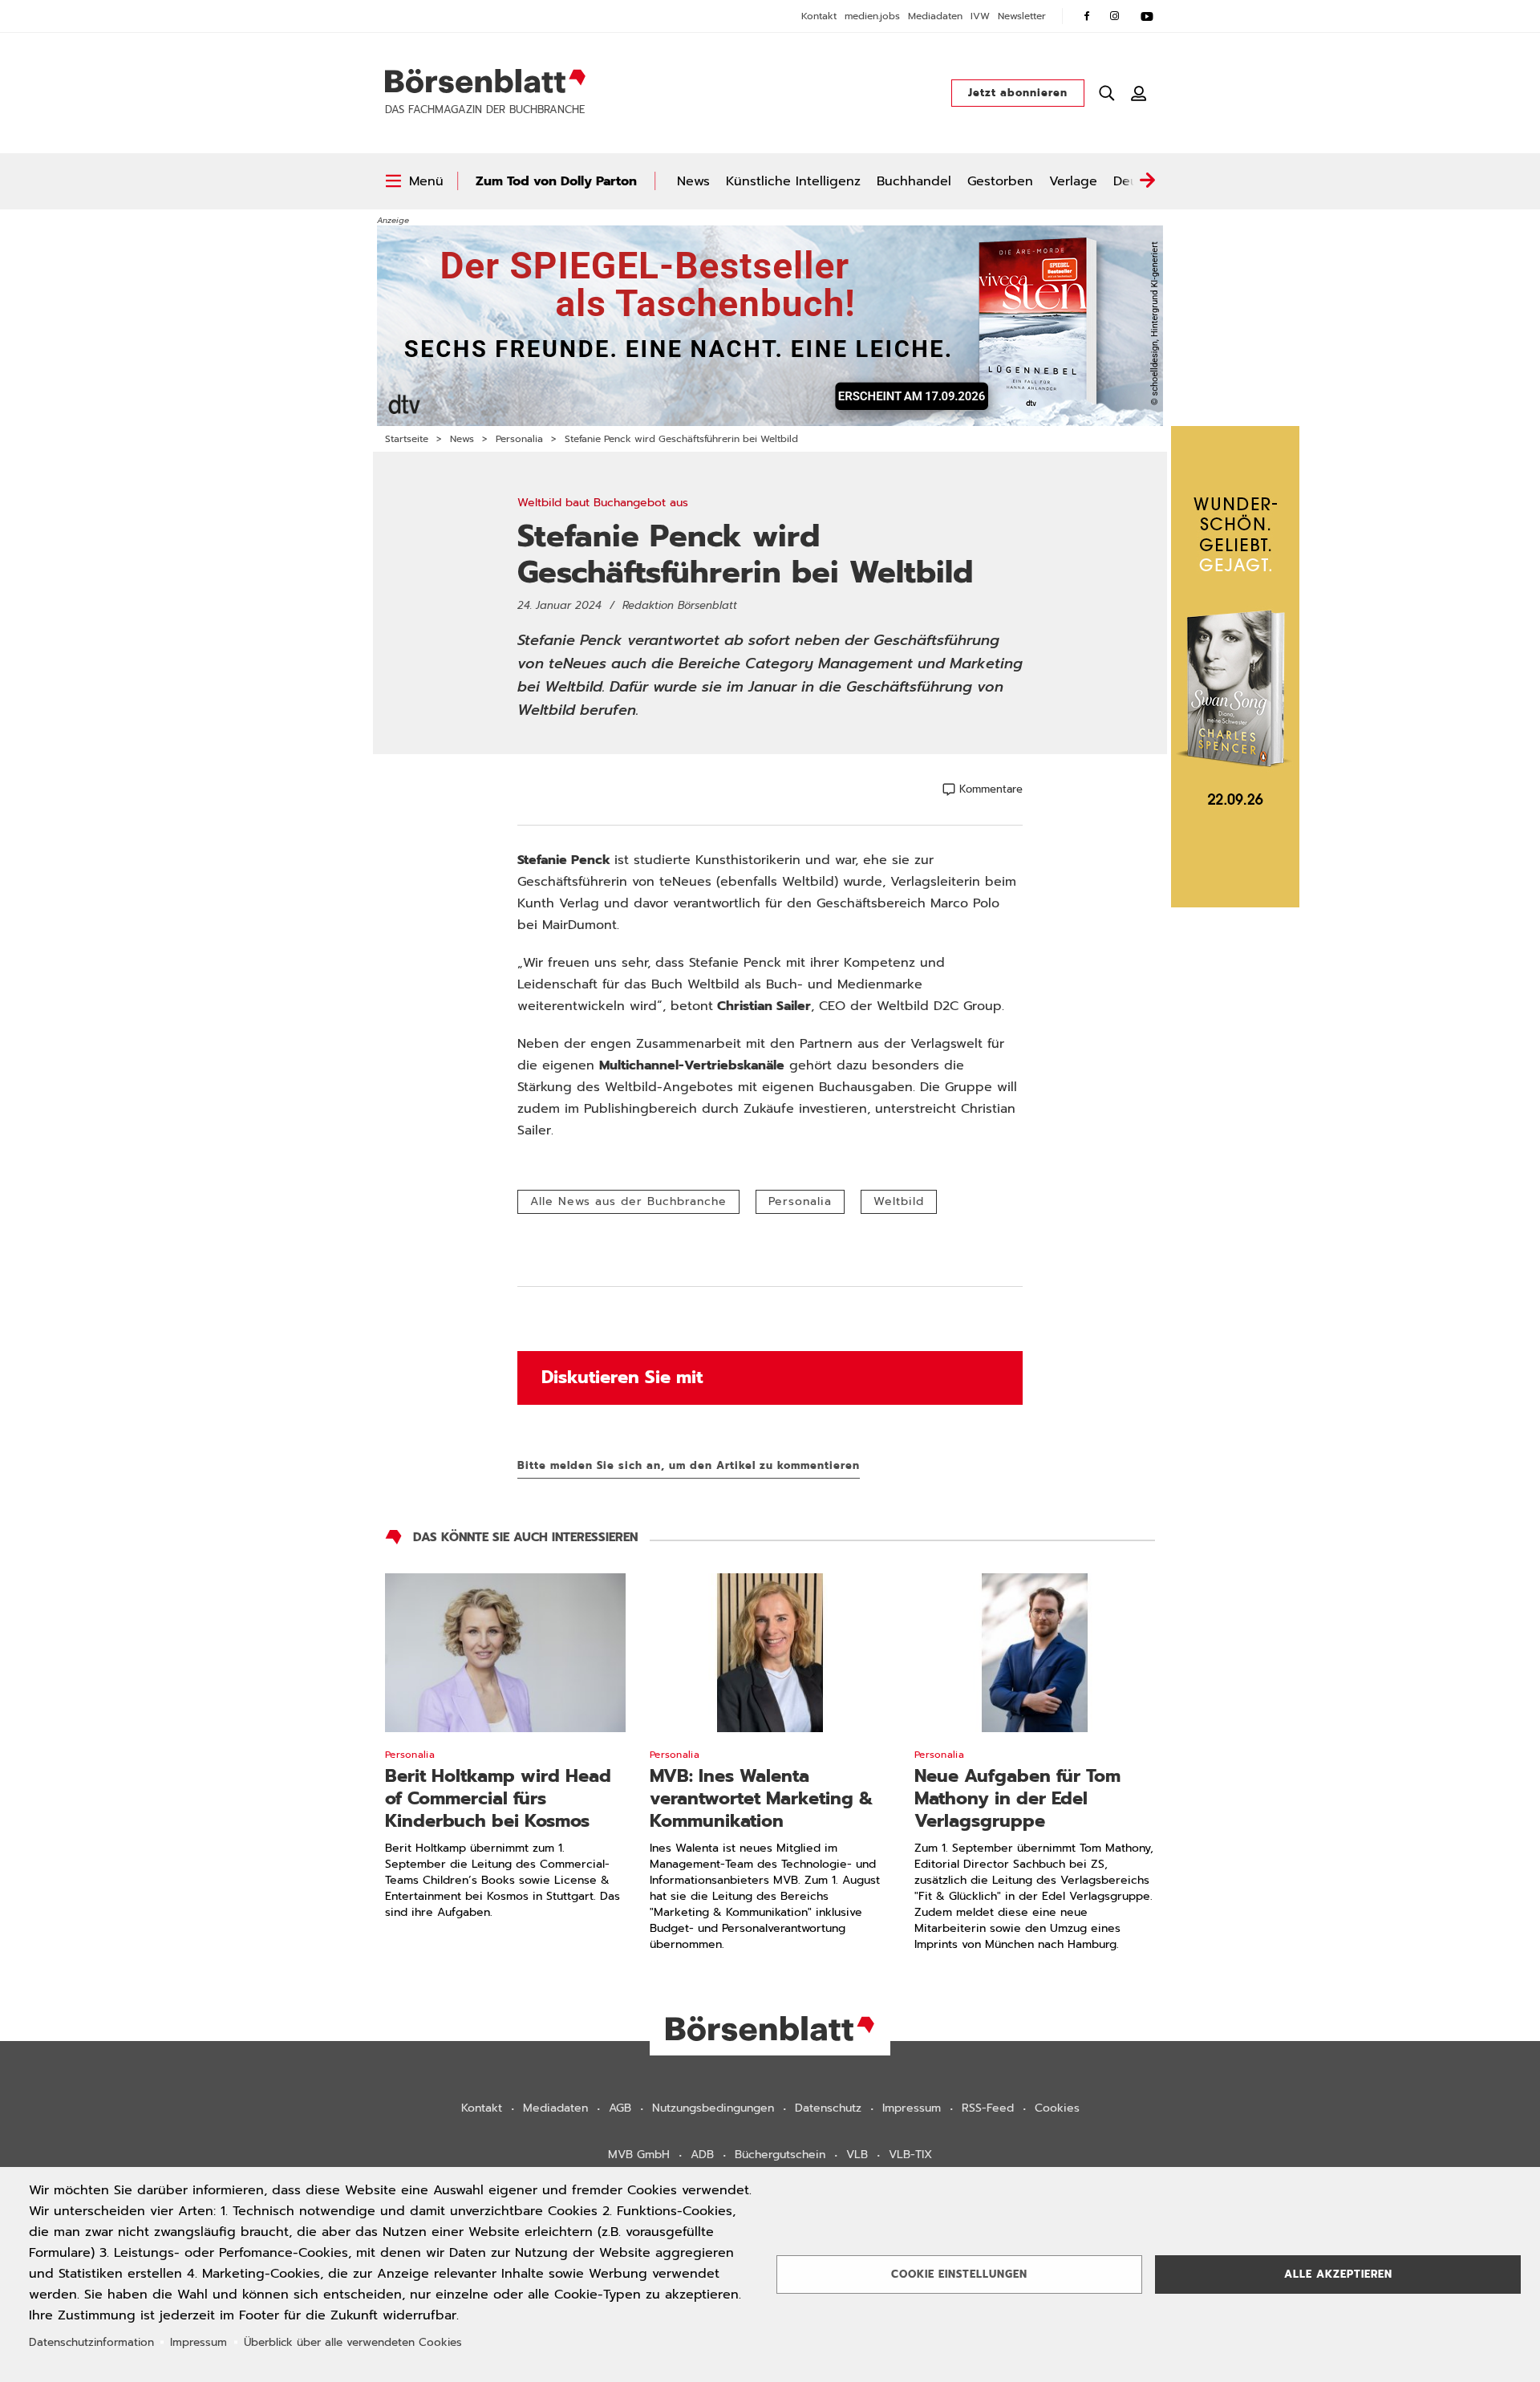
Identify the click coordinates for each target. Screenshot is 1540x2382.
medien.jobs (872, 16)
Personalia (519, 439)
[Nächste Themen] (1147, 181)
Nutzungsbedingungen (713, 2108)
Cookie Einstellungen (959, 2274)
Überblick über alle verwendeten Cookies (353, 2342)
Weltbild (899, 1201)
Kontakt (819, 16)
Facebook (1087, 16)
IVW (980, 16)
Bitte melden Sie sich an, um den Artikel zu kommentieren (689, 1465)
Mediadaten (935, 16)
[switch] (414, 181)
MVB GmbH (639, 2155)
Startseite (407, 439)
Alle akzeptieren (1338, 2274)
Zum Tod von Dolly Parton (556, 181)
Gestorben (1000, 181)
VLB (857, 2155)
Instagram (1115, 16)
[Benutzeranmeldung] (1139, 93)
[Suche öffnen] (1107, 93)
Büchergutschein (780, 2155)
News (693, 181)
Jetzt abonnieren (1018, 93)
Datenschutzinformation (91, 2342)
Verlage (1073, 181)
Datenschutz (828, 2108)
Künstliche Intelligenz (793, 181)
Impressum (912, 2108)
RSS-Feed (988, 2108)
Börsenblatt (485, 81)
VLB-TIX (910, 2155)
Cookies (1057, 2108)
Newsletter (1022, 16)
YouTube (1147, 16)
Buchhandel (914, 181)
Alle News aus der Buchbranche (628, 1201)
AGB (620, 2108)
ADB (702, 2155)
